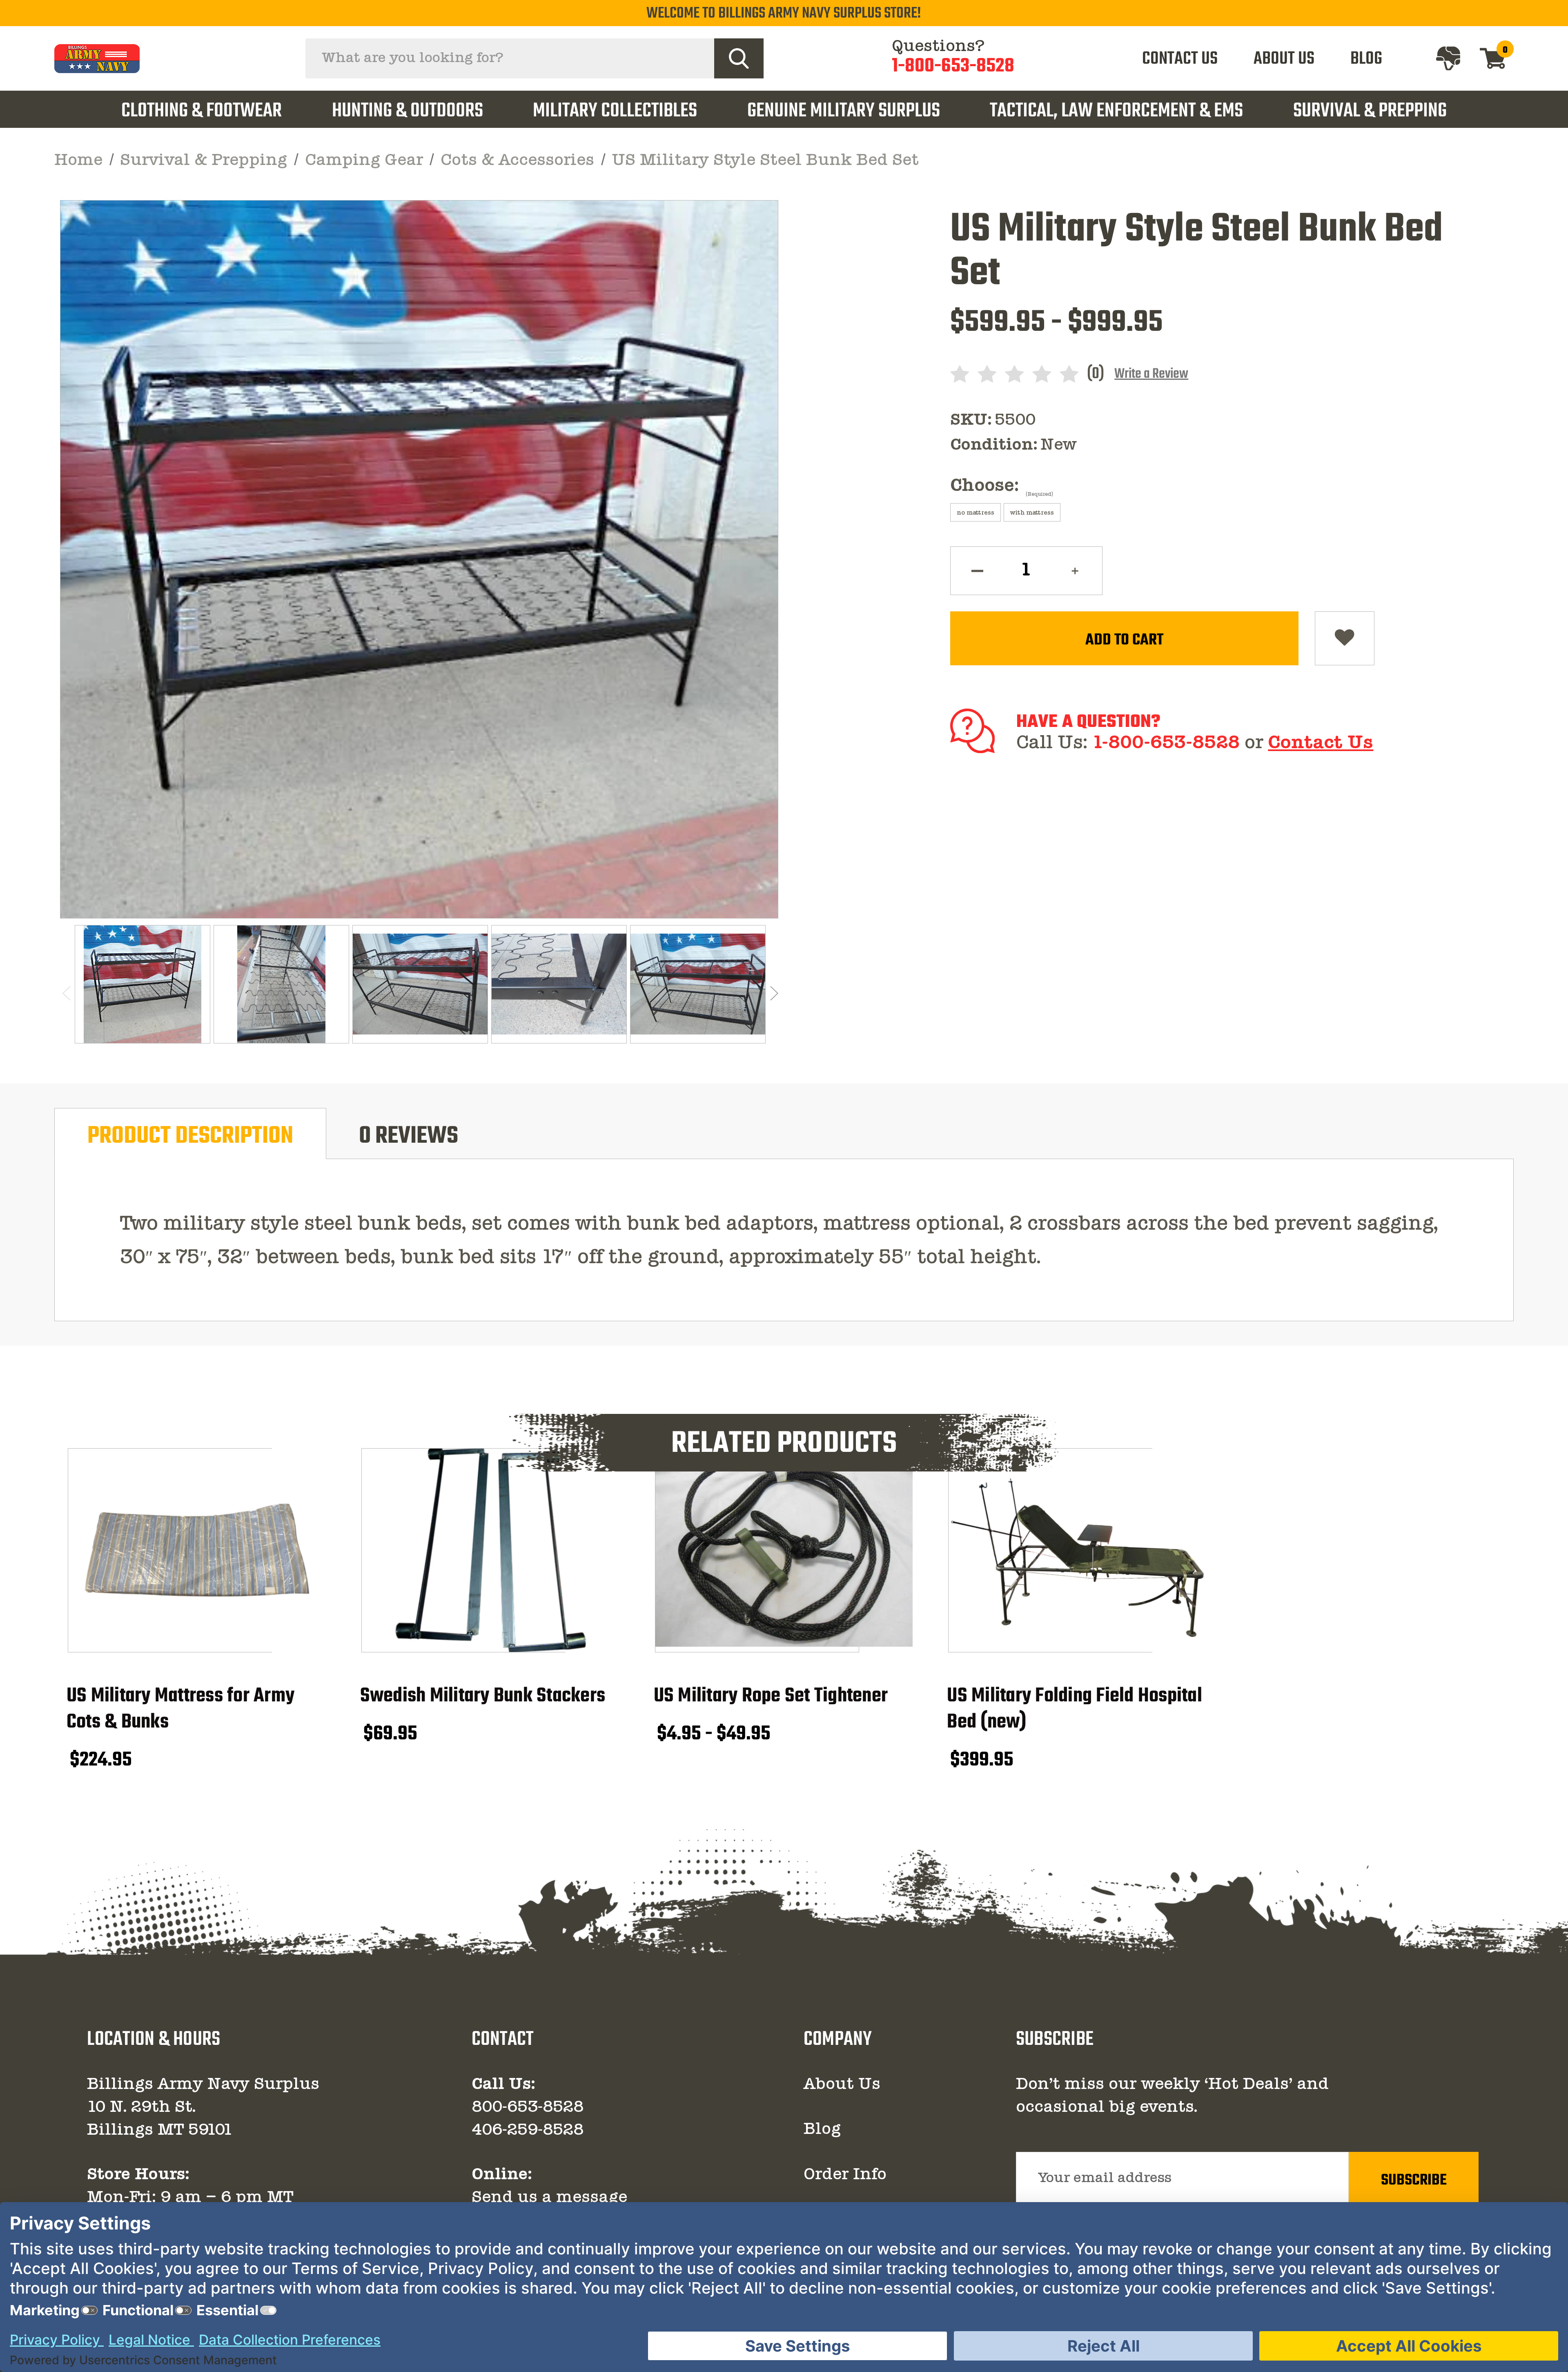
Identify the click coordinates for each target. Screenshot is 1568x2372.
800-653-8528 (528, 2108)
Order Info (845, 2175)
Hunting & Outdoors (408, 111)
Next (773, 993)
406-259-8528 (528, 2131)
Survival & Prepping (1370, 111)
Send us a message (549, 2198)
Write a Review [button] (1151, 374)
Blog (822, 2130)
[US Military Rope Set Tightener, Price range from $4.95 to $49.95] (784, 1550)
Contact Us (1321, 743)
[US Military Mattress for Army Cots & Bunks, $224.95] (197, 1550)
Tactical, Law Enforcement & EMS (1116, 111)
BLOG (1366, 59)
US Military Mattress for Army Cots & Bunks (180, 1709)
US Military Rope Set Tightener (771, 1696)
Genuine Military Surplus (844, 111)
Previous (65, 993)
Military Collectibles (615, 111)
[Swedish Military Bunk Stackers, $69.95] (491, 1550)
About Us (842, 2085)
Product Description (190, 1136)
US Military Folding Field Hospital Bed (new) (1075, 1709)
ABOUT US (1284, 59)
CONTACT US (1180, 59)
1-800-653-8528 (953, 67)
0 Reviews (409, 1136)
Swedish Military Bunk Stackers (483, 1696)
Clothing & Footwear (202, 111)
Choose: (1002, 487)
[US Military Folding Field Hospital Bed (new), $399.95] (1077, 1550)
